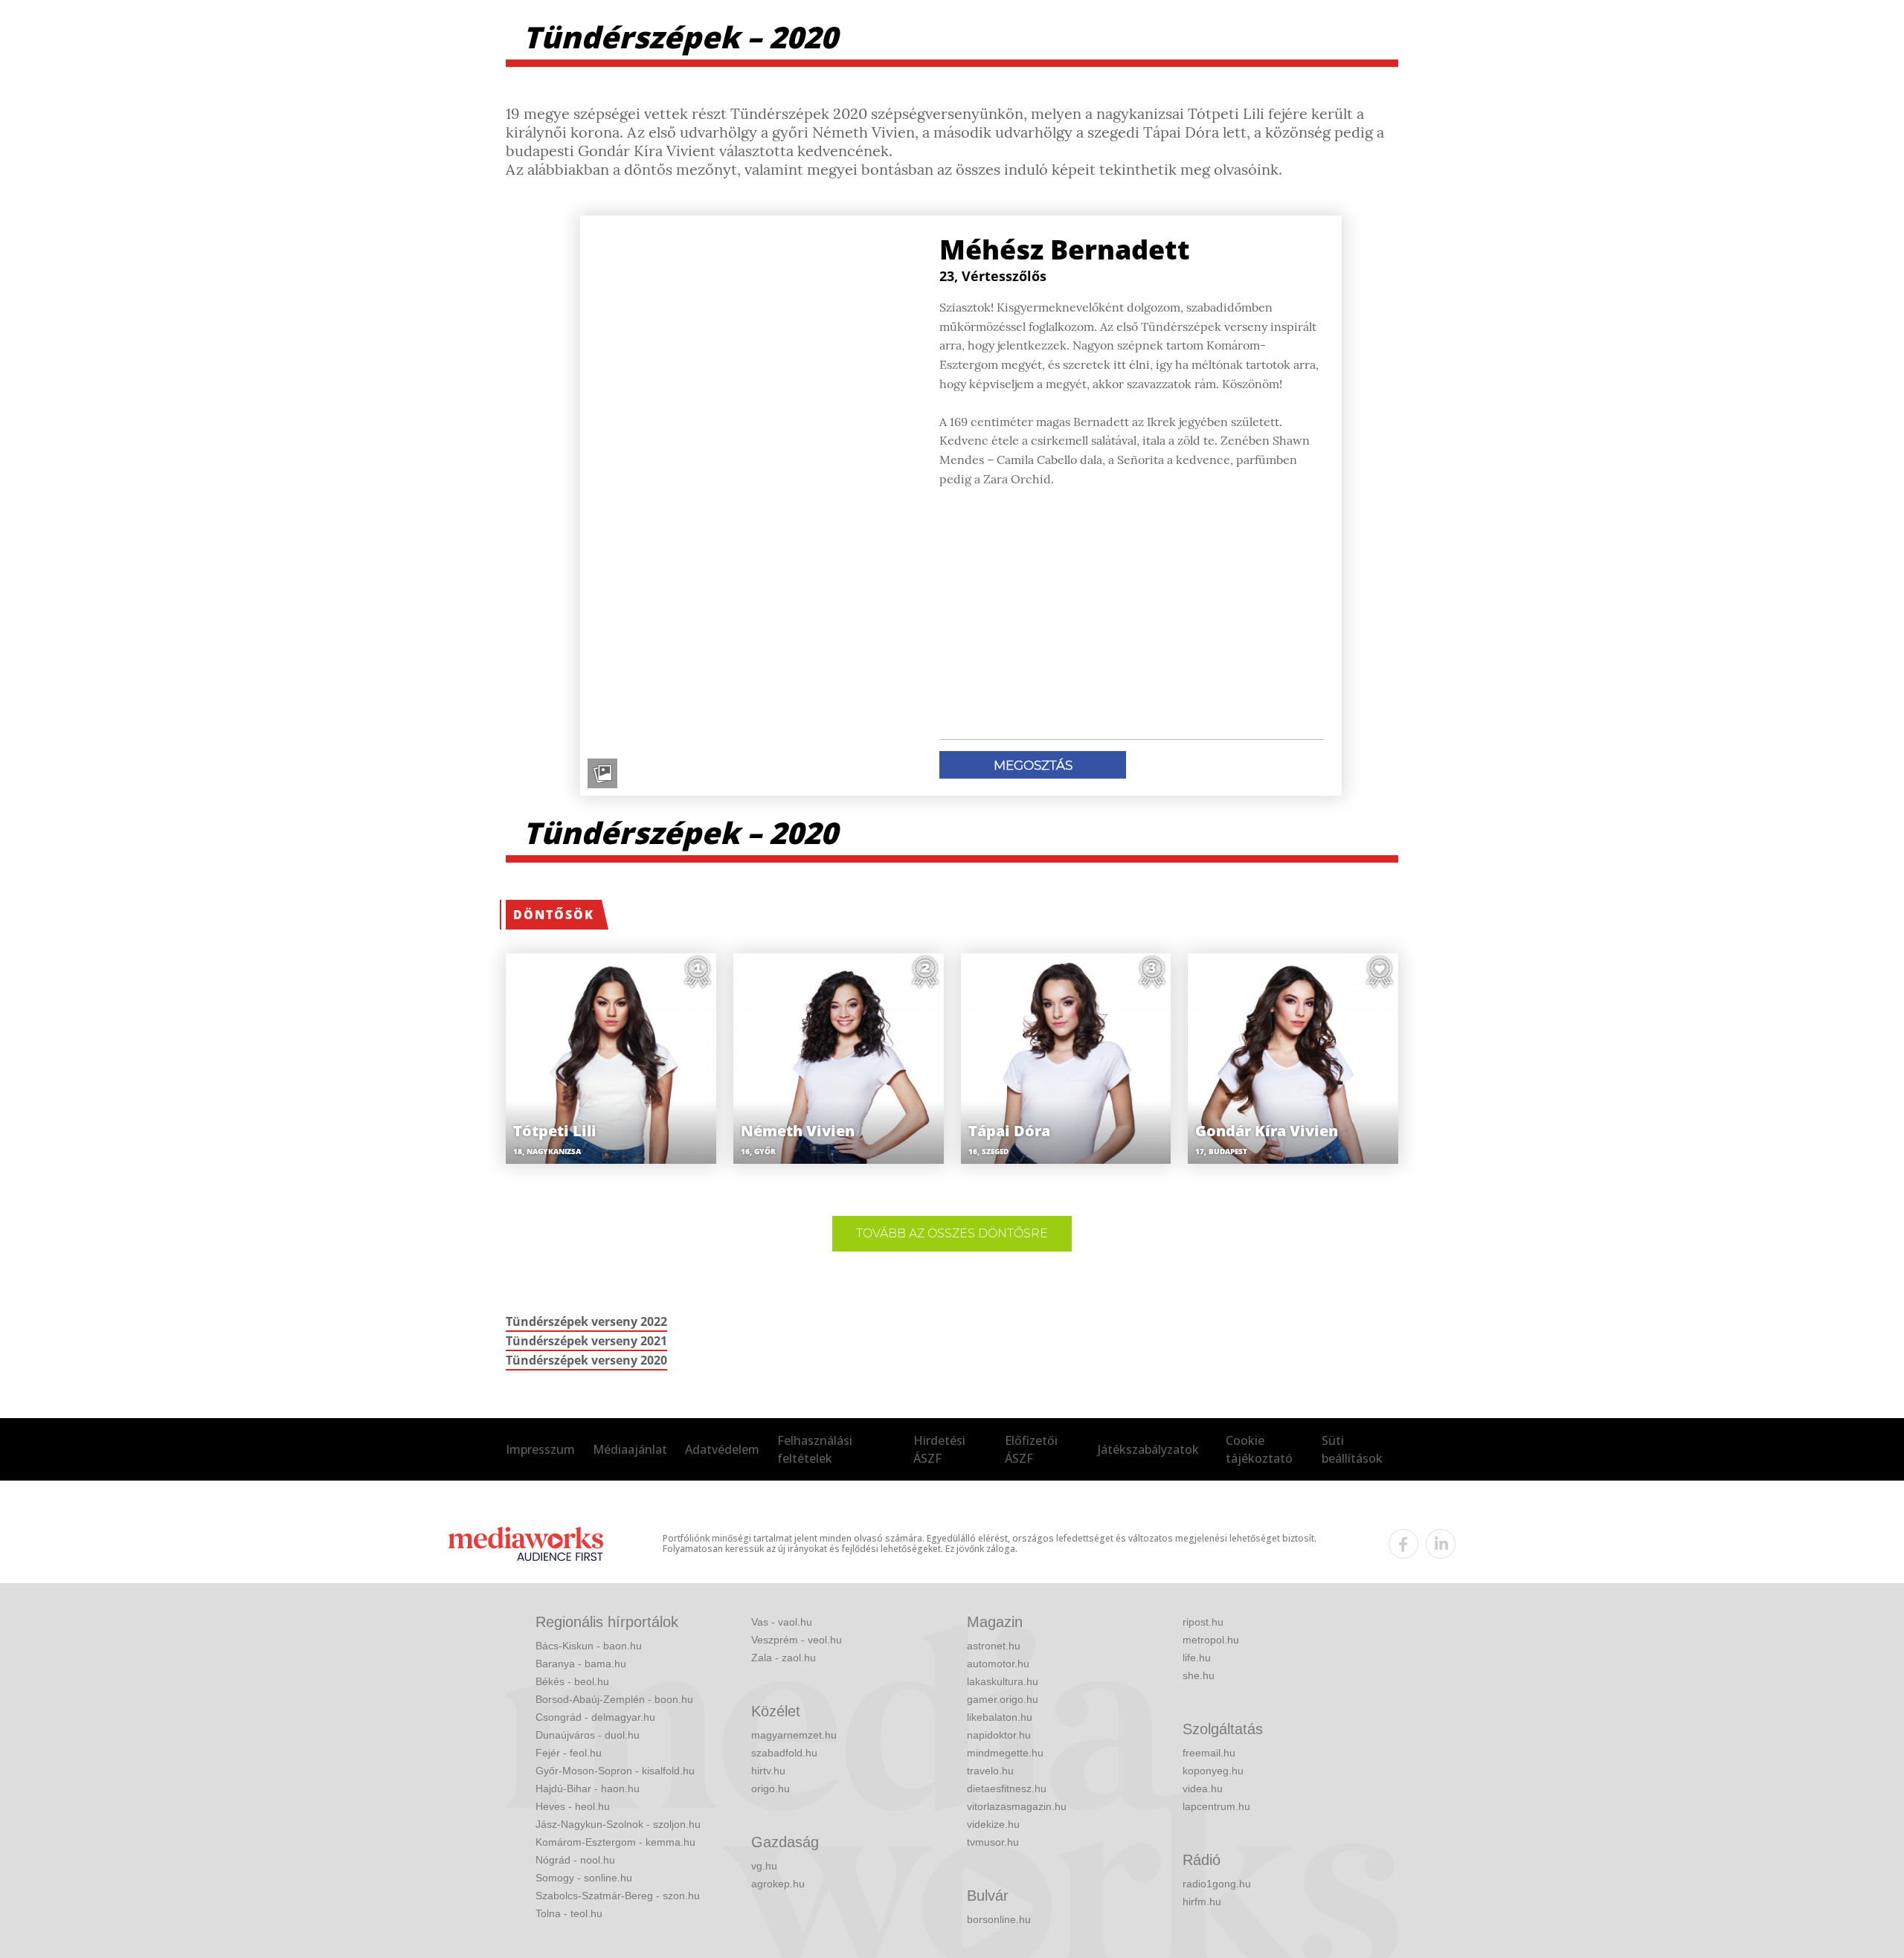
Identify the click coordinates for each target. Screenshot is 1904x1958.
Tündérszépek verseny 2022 (586, 1321)
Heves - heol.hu (573, 1806)
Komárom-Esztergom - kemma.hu (615, 1842)
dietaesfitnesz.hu (1007, 1788)
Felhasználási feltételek (815, 1449)
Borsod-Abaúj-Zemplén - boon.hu (614, 1699)
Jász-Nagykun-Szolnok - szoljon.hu (618, 1824)
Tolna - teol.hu (569, 1913)
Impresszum (540, 1449)
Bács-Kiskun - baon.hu (589, 1646)
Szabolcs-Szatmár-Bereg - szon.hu (618, 1896)
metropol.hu (1211, 1640)
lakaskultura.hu (1003, 1681)
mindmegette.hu (1005, 1753)
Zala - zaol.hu (784, 1658)
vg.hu (764, 1866)
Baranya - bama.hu (581, 1664)
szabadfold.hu (784, 1753)
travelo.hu (990, 1771)
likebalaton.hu (1000, 1717)
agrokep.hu (778, 1884)
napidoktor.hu (999, 1735)
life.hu (1197, 1658)
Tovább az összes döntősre (952, 1233)
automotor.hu (998, 1664)
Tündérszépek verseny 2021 (586, 1341)
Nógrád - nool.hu (575, 1860)
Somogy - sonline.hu (584, 1878)
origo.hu (771, 1788)
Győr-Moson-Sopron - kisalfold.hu (615, 1771)
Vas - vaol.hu (782, 1622)
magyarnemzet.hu (794, 1735)
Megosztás (1033, 765)
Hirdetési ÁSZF (939, 1449)
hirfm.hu (1202, 1901)
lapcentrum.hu (1216, 1806)
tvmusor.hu (993, 1842)
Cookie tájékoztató (1259, 1449)
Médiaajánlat (630, 1449)
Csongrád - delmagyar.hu (595, 1717)
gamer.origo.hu (1003, 1699)
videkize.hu (993, 1824)
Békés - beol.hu (572, 1681)
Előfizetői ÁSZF (1031, 1449)
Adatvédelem (722, 1449)
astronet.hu (994, 1646)
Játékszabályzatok (1148, 1449)
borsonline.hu (999, 1919)
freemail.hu (1209, 1753)
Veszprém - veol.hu (797, 1640)
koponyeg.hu (1213, 1771)
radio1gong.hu (1217, 1884)
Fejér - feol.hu (569, 1753)
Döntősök (554, 915)
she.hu (1199, 1675)
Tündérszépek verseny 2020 (586, 1360)
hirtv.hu (768, 1771)
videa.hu (1203, 1788)
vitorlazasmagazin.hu (1017, 1806)
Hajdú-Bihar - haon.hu (588, 1788)
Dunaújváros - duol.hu (588, 1735)
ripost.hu (1203, 1622)
